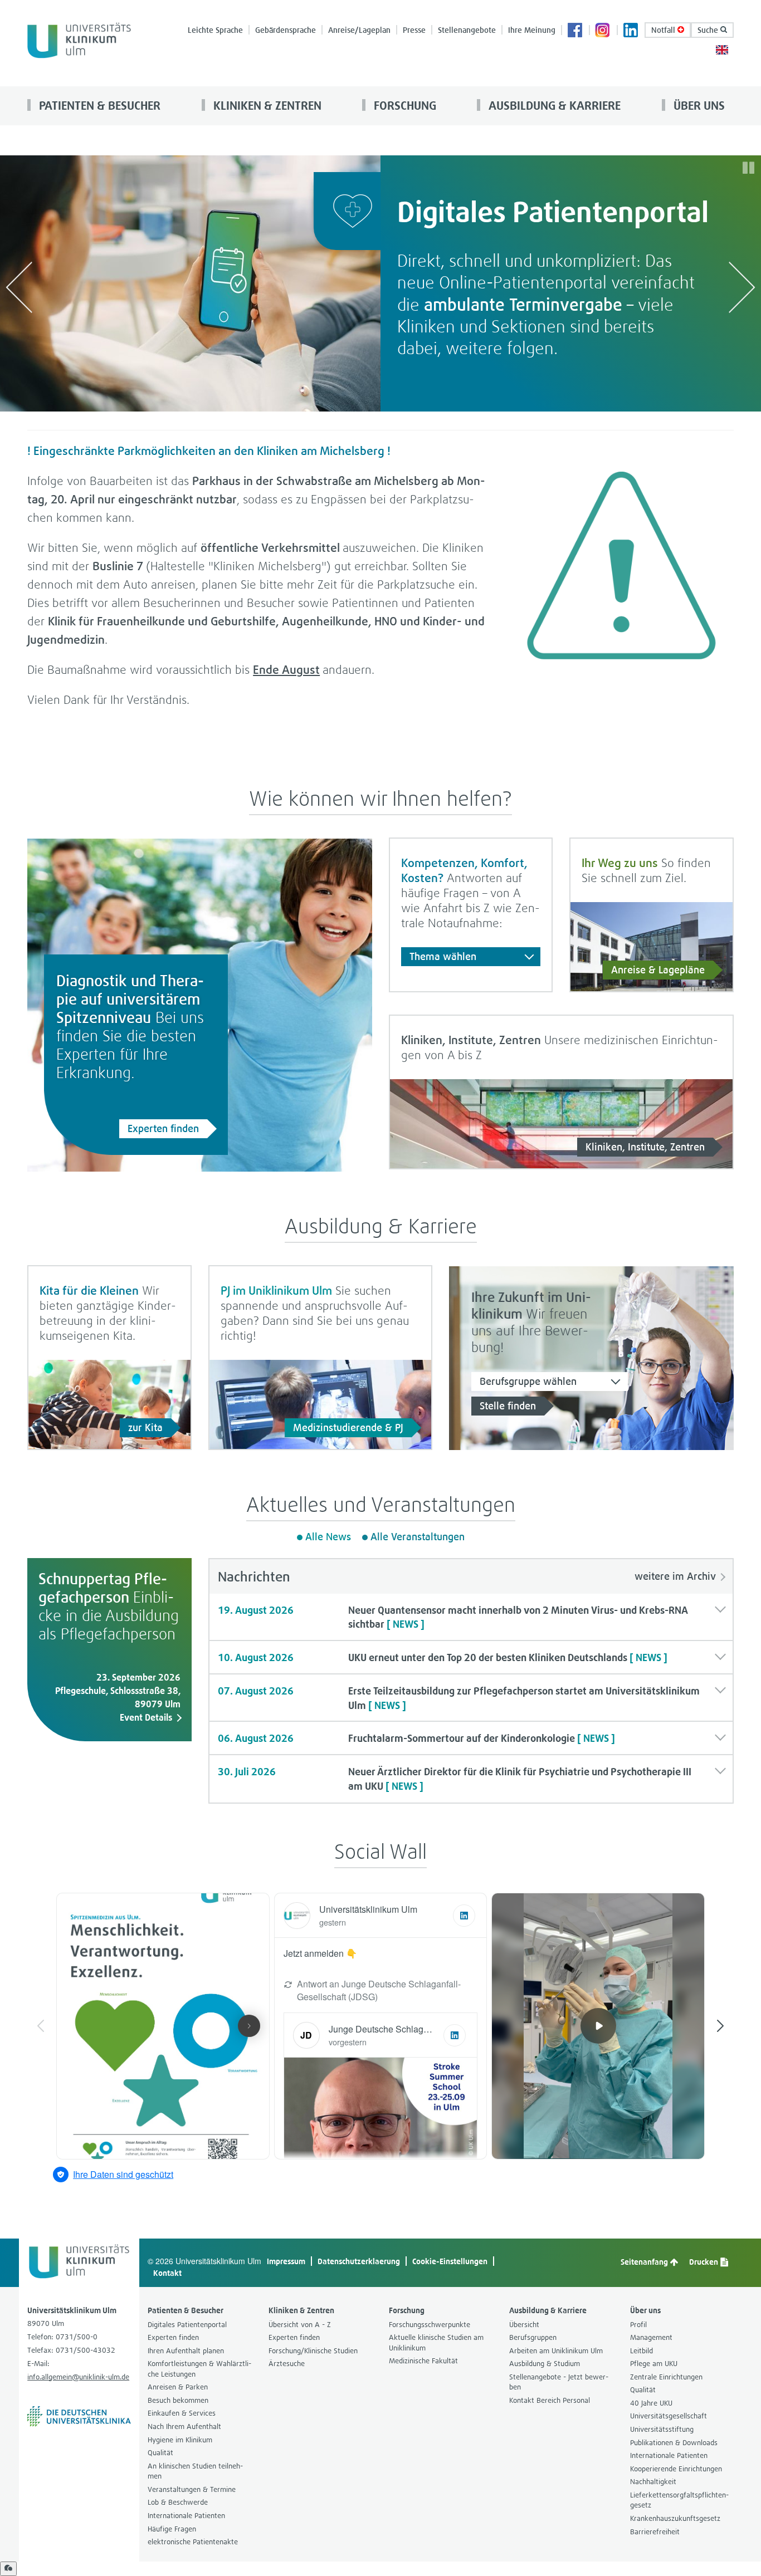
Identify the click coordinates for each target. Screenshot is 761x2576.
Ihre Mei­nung (532, 30)
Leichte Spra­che (215, 30)
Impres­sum (286, 2261)
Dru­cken (704, 2262)
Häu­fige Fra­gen (172, 2529)
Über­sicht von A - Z (300, 2325)
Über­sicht (524, 2325)
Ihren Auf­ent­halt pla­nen (186, 2351)
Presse (414, 30)
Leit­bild (642, 2351)
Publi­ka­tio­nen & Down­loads (674, 2443)
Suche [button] (709, 30)
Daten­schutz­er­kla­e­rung (359, 2261)
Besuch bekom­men (178, 2400)
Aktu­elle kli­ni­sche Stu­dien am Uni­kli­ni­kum (436, 2343)
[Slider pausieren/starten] (748, 168)
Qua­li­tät (160, 2453)
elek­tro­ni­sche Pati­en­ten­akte (193, 2542)
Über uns (698, 106)
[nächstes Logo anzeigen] (742, 287)
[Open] (8, 2569)
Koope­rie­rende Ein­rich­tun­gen (676, 2469)
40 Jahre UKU (651, 2403)
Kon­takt (167, 2273)
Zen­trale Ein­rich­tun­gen (666, 2377)
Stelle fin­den (508, 1406)
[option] (380, 283)
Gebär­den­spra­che (286, 30)
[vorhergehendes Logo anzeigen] (19, 287)
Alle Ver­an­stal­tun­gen (418, 1537)
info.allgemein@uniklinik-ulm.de (78, 2377)
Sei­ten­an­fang (645, 2262)
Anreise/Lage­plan (359, 30)
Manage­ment (651, 2337)
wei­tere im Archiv (675, 1576)
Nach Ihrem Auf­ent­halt (184, 2426)
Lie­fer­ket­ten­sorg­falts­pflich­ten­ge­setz (679, 2500)
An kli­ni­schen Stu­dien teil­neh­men (195, 2471)
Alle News (328, 1537)
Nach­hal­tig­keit (653, 2482)
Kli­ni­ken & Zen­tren (266, 106)
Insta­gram (603, 31)
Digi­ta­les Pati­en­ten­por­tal (187, 2325)
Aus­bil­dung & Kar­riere (553, 106)
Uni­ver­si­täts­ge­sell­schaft (669, 2416)
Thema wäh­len (443, 956)
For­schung (404, 106)
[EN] (722, 49)
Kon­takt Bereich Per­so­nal (550, 2400)
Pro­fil (638, 2325)
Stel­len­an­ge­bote (467, 30)
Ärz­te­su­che (287, 2364)
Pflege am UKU (654, 2364)
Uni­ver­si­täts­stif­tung (662, 2429)
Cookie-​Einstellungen (450, 2261)
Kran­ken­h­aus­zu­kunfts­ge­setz (675, 2518)
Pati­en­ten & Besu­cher (98, 106)
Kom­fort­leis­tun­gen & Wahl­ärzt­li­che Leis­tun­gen (199, 2369)
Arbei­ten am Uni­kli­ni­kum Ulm (556, 2351)
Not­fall (664, 30)
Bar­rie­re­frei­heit (655, 2532)
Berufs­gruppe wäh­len (528, 1381)
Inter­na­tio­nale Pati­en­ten (186, 2516)
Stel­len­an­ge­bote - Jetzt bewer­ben (559, 2382)
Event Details (146, 1717)
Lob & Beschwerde (178, 2502)
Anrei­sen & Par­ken (178, 2387)
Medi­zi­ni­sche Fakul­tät (423, 2361)
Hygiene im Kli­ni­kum (180, 2440)
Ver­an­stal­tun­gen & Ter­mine (192, 2489)
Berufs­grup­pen (533, 2337)
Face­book (575, 31)
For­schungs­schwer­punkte (430, 2325)
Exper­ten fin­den (163, 1128)
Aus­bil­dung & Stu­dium (545, 2364)
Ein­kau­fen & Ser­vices (182, 2413)
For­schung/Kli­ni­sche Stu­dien (313, 2351)
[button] (471, 1617)
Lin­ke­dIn (631, 31)
